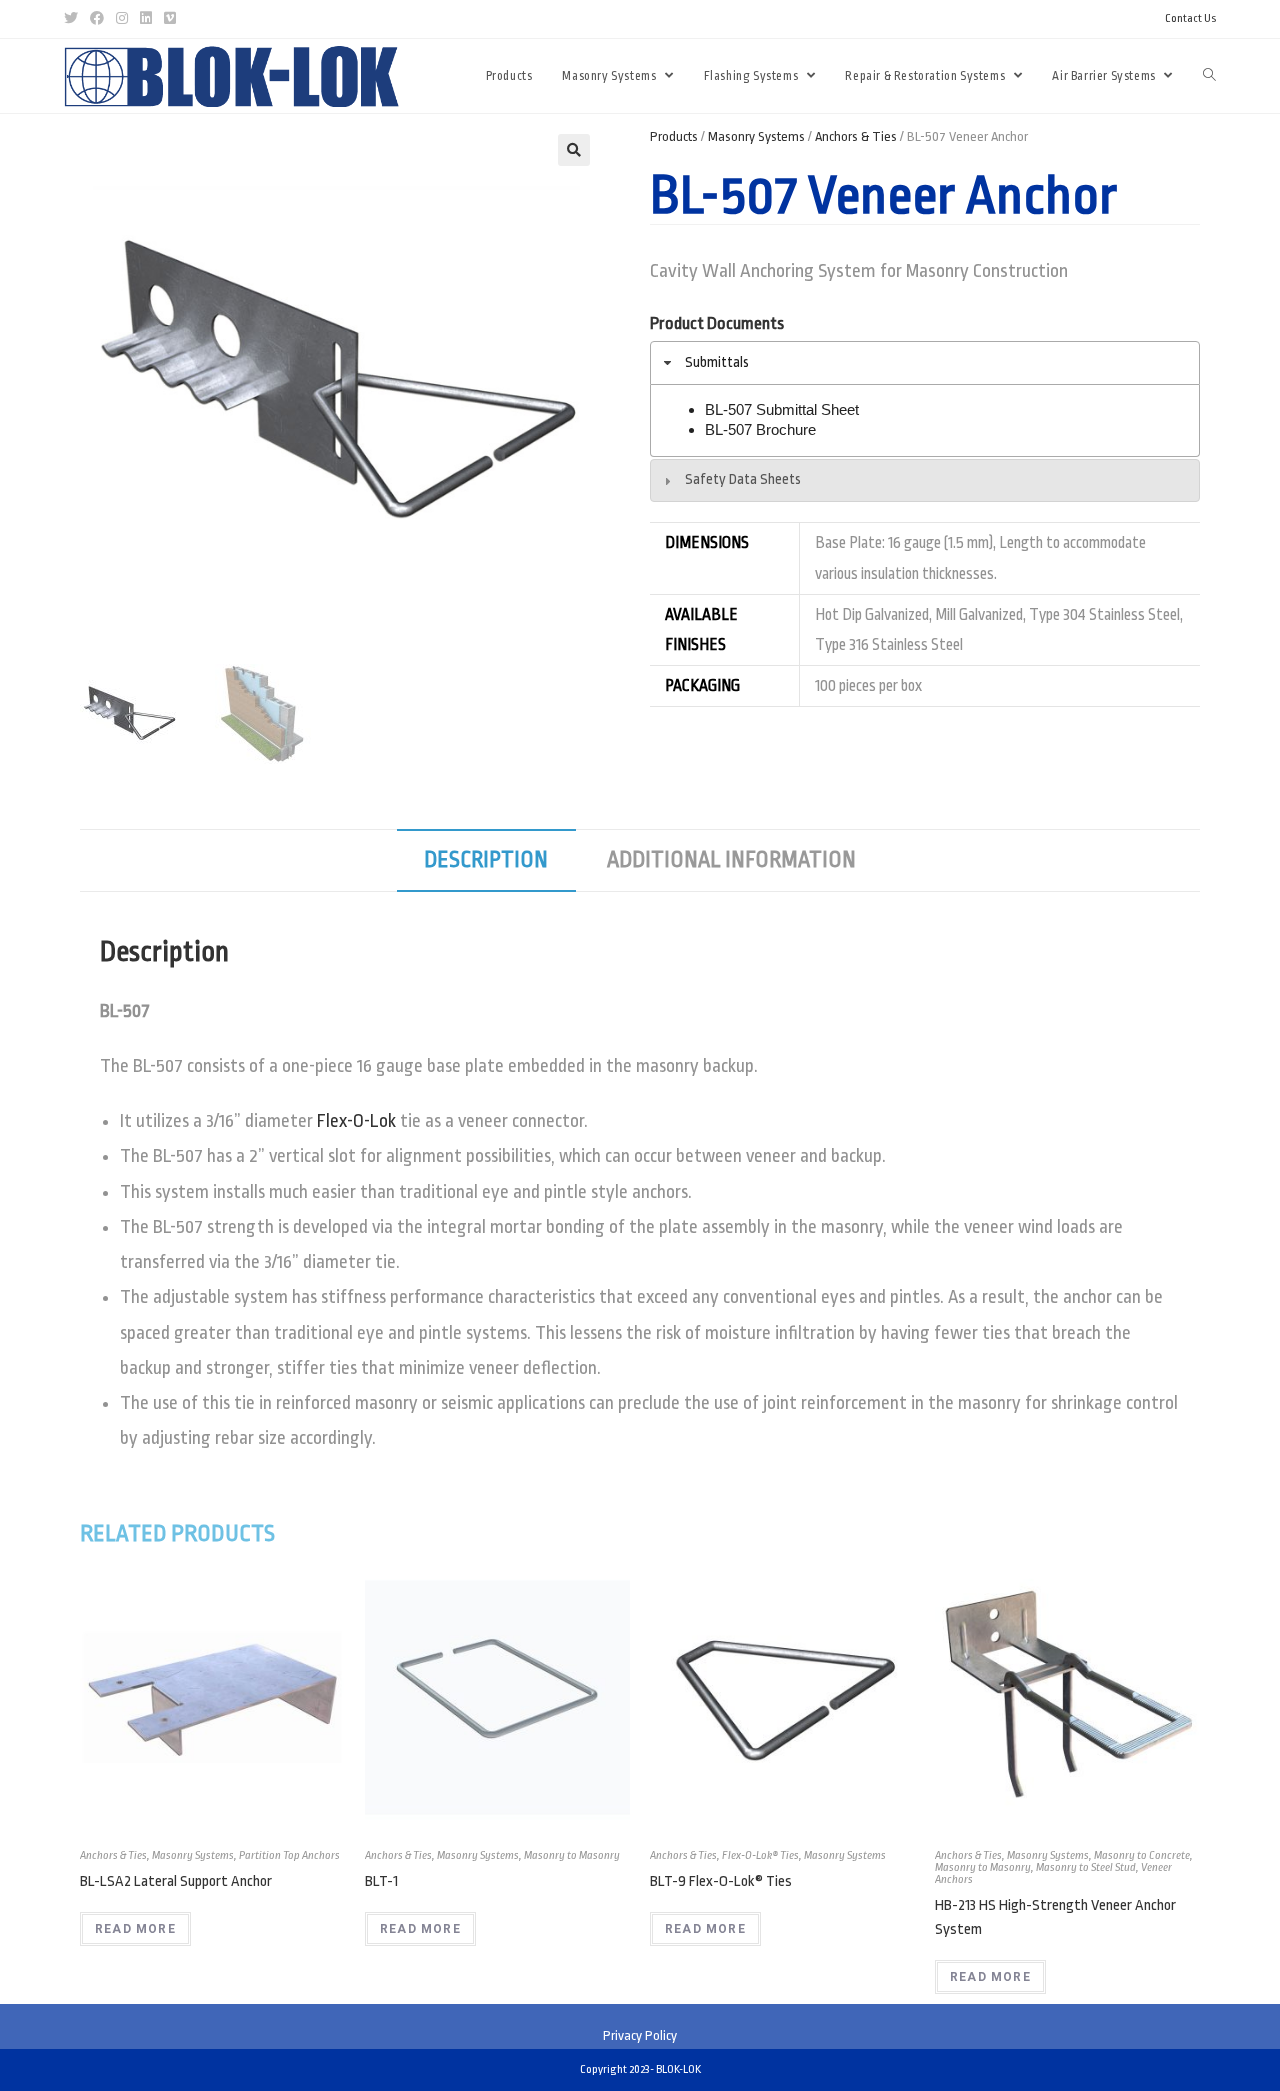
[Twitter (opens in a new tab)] (74, 19)
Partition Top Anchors (289, 1855)
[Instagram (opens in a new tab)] (122, 19)
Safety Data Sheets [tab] (743, 479)
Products (674, 136)
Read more (135, 1929)
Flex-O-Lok (356, 1121)
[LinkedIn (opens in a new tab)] (146, 19)
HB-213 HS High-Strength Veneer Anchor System (1055, 1917)
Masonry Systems (756, 136)
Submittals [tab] (717, 362)
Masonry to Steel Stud (1086, 1867)
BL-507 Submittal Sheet (782, 409)
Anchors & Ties (856, 136)
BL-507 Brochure (760, 429)
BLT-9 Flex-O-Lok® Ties (721, 1881)
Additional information (731, 860)
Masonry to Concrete (1142, 1855)
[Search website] (1209, 76)
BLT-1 (381, 1881)
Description (486, 860)
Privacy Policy (640, 2035)
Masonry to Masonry (572, 1855)
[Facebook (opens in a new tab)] (97, 19)
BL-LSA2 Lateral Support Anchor (176, 1881)
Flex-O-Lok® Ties (760, 1855)
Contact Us (1190, 18)
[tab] (486, 861)
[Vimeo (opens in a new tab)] (170, 19)
